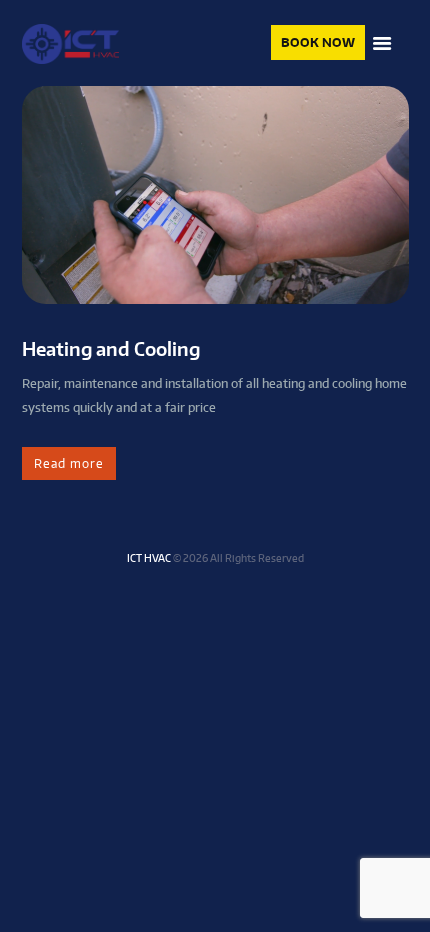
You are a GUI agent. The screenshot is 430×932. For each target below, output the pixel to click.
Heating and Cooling (111, 348)
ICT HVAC (149, 557)
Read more (69, 463)
